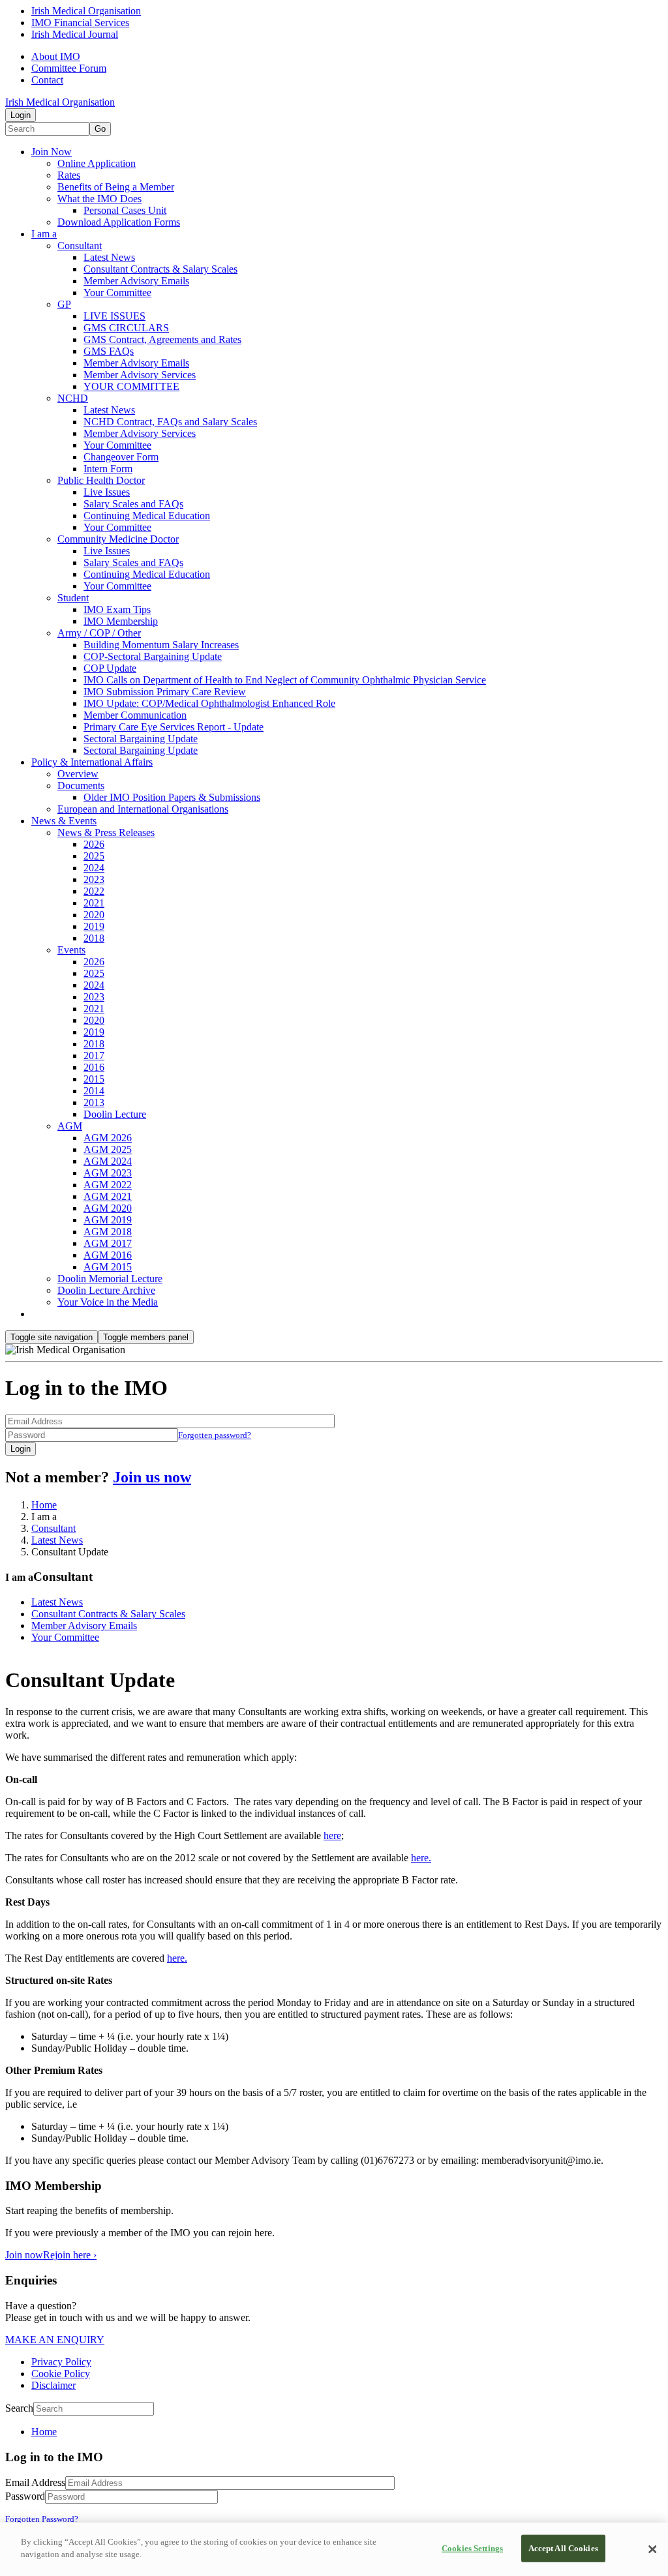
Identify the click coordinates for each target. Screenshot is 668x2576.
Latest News (109, 257)
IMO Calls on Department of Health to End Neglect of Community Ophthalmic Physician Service (285, 680)
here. (421, 1858)
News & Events (64, 821)
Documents (81, 786)
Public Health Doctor (101, 480)
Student (73, 598)
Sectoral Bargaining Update (141, 739)
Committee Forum (69, 68)
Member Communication (135, 715)
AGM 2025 (108, 1149)
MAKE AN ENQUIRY (55, 2340)
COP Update (110, 668)
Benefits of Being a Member (116, 187)
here (332, 1835)
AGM (70, 1126)
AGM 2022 (108, 1185)
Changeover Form (121, 457)
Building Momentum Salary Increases (161, 645)
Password (25, 2496)
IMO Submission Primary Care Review (165, 692)
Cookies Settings (472, 2548)
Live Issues (107, 492)
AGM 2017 (108, 1243)
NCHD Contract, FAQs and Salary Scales (170, 422)
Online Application (97, 163)
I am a (44, 234)
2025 (94, 856)
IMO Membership (121, 621)
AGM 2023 (108, 1173)
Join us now (152, 1477)
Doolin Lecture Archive (106, 1290)
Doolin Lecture (115, 1114)
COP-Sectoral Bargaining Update (153, 656)
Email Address (35, 2482)
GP (64, 304)
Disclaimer (53, 2385)
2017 (94, 1056)
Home (44, 1505)
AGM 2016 (108, 1255)
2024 (94, 868)
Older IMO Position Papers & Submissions (172, 797)
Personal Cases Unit (125, 210)
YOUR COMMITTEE (131, 386)
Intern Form (108, 469)
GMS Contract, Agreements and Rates (162, 339)
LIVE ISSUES (114, 316)
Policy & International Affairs (92, 762)
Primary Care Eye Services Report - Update (174, 727)
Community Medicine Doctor (118, 539)
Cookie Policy (61, 2374)
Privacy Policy (61, 2362)
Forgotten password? (215, 1435)
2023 (94, 879)
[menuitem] (347, 2432)
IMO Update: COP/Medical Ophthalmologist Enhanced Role (209, 703)
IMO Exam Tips (117, 609)
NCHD (73, 398)
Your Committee (117, 292)
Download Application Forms (119, 222)
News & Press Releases (106, 832)
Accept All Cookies (563, 2548)
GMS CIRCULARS (126, 328)
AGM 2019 (108, 1220)
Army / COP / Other (99, 633)
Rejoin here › (70, 2255)
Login (21, 115)
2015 (94, 1079)
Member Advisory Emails (136, 281)
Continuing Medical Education (147, 516)
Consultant (80, 246)
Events (71, 950)
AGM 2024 (108, 1161)
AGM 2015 (108, 1267)
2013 (94, 1102)
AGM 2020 (108, 1208)
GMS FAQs (109, 351)
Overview (78, 774)
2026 (94, 844)
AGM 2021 (108, 1196)
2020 (94, 915)
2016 (94, 1067)
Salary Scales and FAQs (133, 504)
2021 (94, 903)
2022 (94, 891)
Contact (47, 80)
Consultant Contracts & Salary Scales (160, 269)
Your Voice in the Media (108, 1302)
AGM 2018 (108, 1232)
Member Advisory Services (140, 375)
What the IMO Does (99, 199)
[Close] (652, 2549)
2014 (94, 1091)
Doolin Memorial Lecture (110, 1279)
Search (19, 2408)
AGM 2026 (108, 1138)
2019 (94, 926)
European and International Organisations (143, 809)
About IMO (56, 56)
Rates (69, 175)
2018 (94, 938)
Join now (24, 2255)
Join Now (52, 152)
